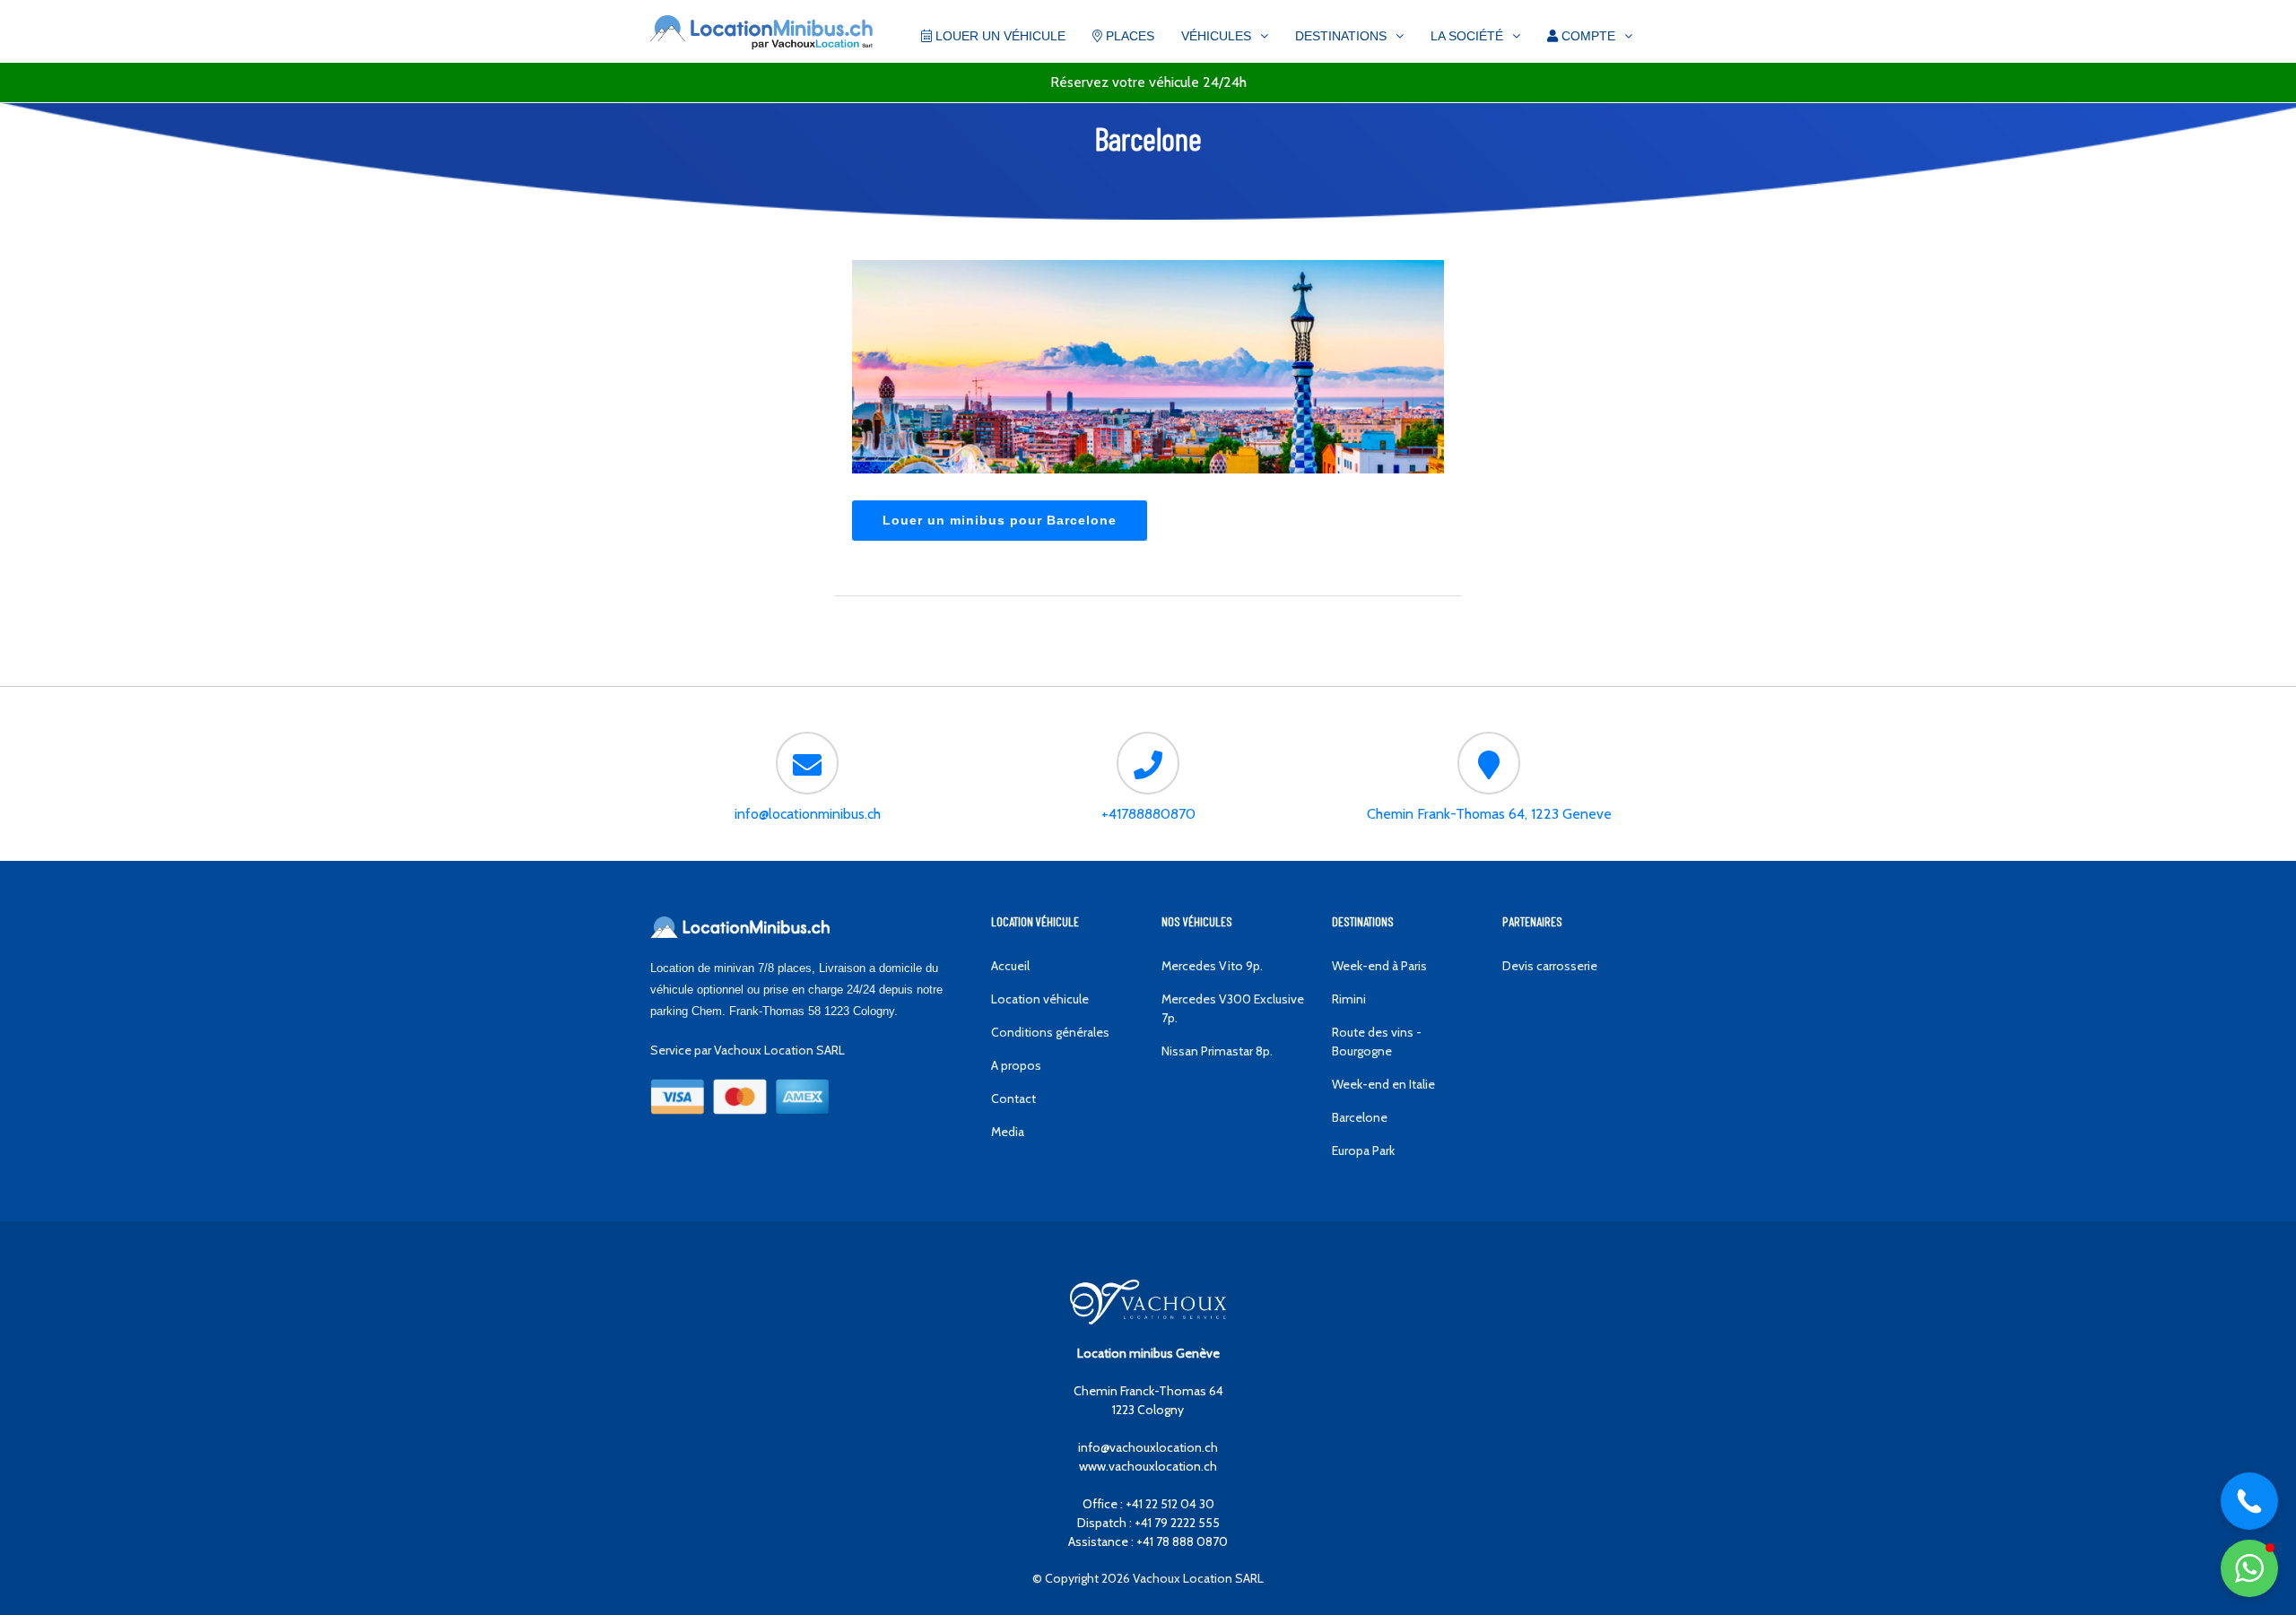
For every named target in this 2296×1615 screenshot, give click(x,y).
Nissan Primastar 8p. (1217, 1051)
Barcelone (1360, 1117)
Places (1128, 36)
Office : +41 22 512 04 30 (1148, 1504)
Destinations (1341, 36)
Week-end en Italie (1383, 1084)
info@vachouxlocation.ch (1148, 1447)
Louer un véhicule (999, 36)
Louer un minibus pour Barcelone (1000, 520)
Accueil (1010, 966)
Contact (1013, 1098)
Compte (1587, 36)
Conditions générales (1050, 1032)
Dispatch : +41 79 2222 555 (1148, 1523)
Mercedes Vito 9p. (1212, 966)
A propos (1016, 1065)
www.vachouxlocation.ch (1148, 1466)
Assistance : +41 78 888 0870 (1148, 1541)
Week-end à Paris (1379, 966)
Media (1008, 1132)
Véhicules (1216, 36)
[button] (2249, 1568)
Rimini (1349, 999)
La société (1467, 36)
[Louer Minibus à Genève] (761, 35)
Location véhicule (1040, 999)
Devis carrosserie (1550, 966)
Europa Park (1363, 1150)
